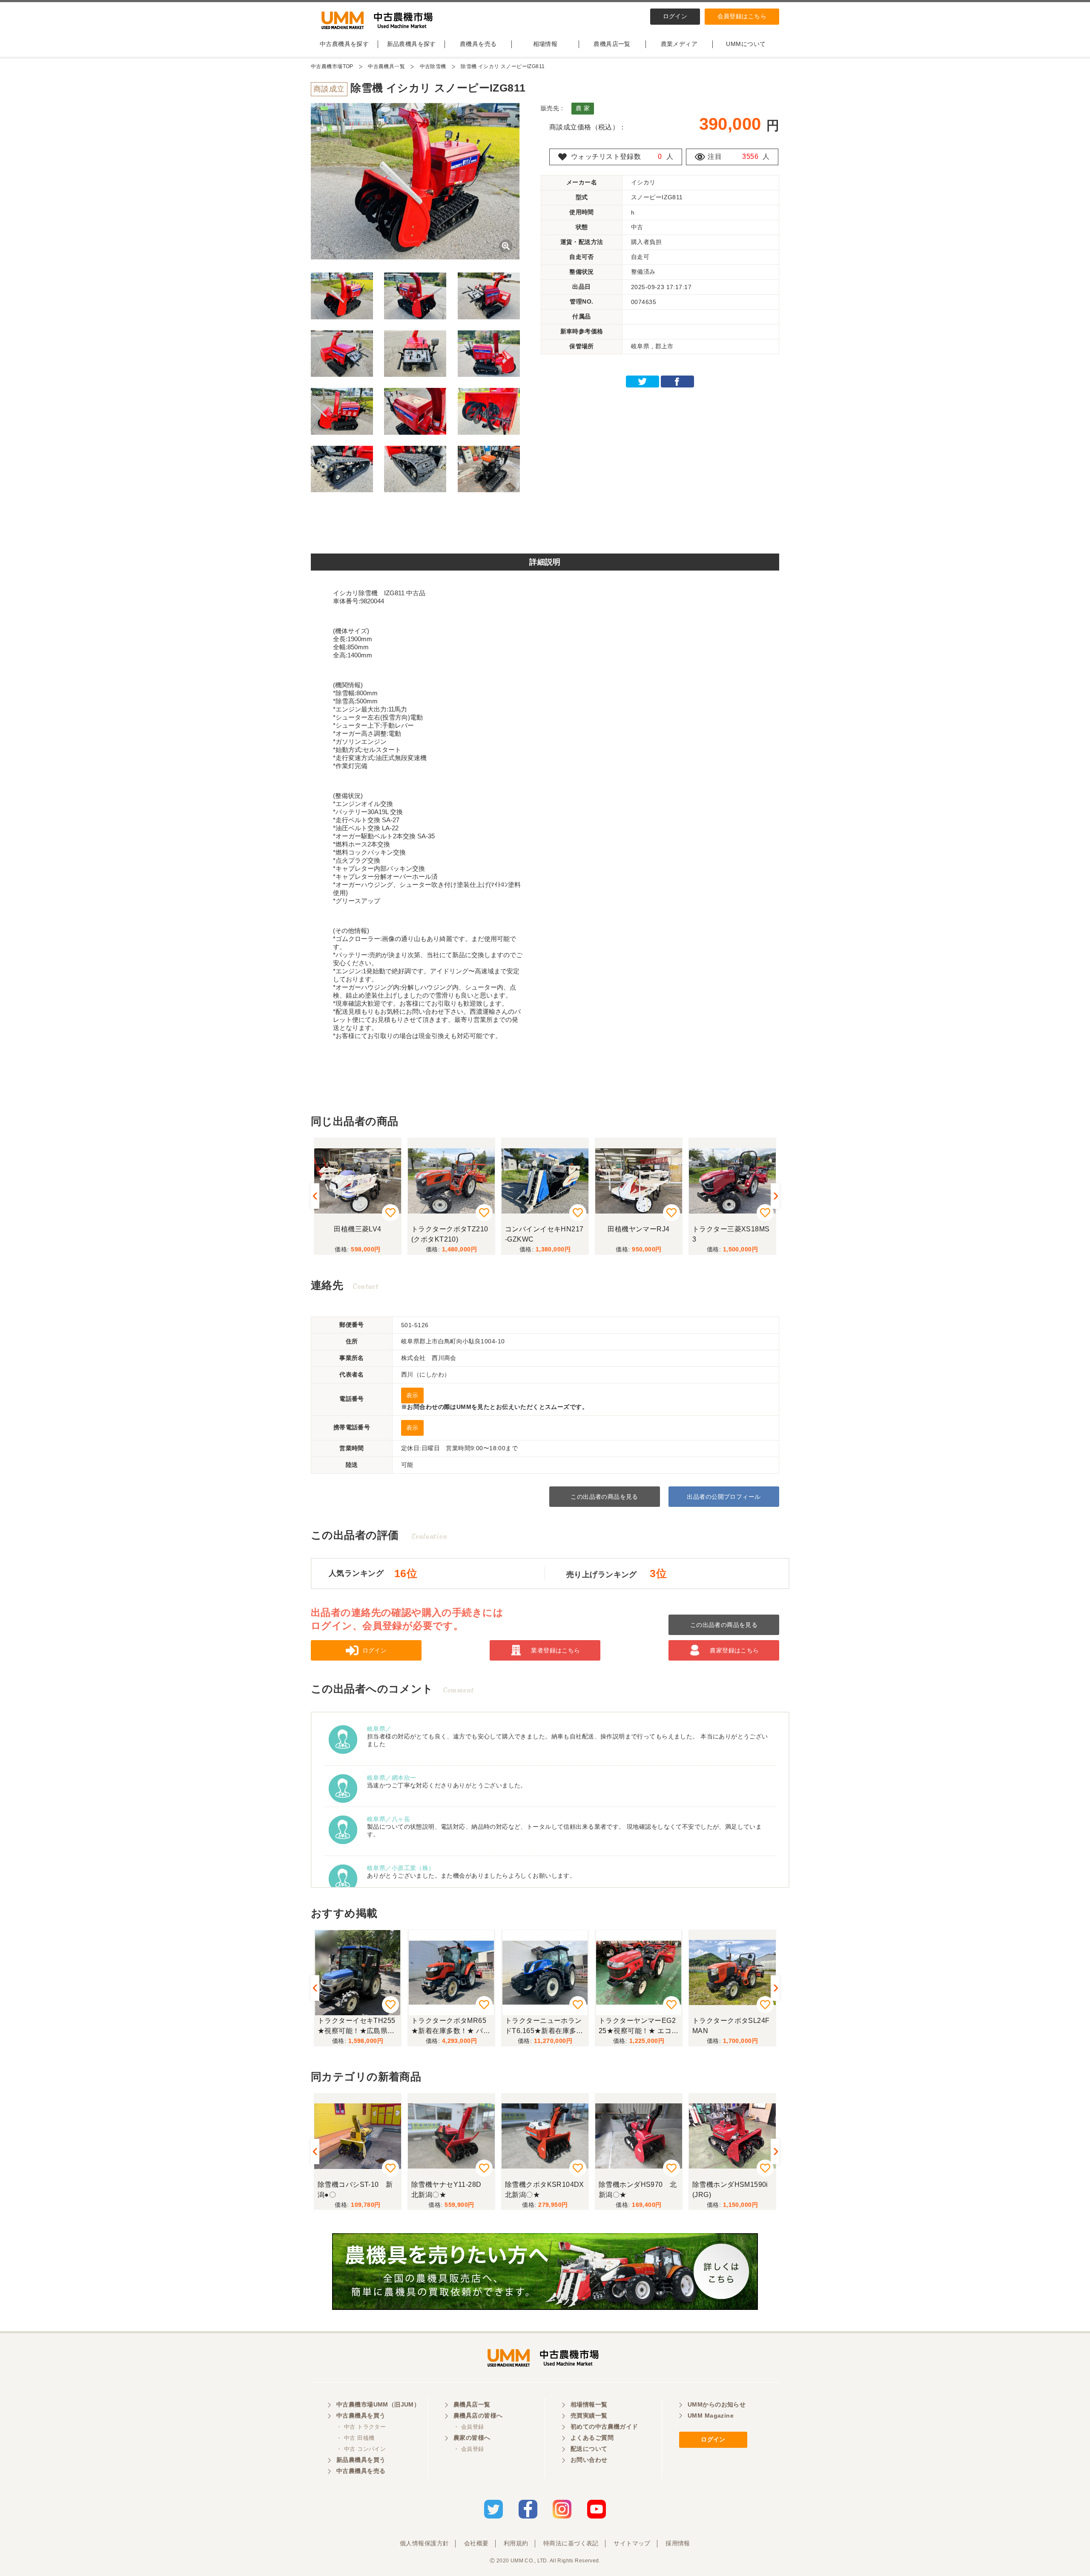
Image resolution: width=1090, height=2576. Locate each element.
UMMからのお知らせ (717, 2404)
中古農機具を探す (344, 44)
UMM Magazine (711, 2415)
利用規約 (516, 2543)
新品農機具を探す (412, 44)
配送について (589, 2449)
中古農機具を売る (361, 2471)
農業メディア (679, 44)
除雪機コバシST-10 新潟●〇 (355, 2190)
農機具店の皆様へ (478, 2415)
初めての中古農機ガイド (604, 2427)
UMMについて (746, 44)
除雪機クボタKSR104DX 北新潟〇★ (547, 2190)
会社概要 (476, 2543)
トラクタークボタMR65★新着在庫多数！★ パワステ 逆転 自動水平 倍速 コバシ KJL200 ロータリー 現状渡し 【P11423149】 (451, 2027)
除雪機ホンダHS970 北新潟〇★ (638, 2190)
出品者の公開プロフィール (724, 1497)
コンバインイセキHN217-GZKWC (537, 1234)
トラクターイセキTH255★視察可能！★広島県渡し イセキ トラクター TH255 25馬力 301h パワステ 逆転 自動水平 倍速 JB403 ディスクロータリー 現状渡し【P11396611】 (357, 2027)
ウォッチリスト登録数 (606, 156)
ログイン (675, 16)
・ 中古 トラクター (361, 2427)
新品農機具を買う (361, 2460)
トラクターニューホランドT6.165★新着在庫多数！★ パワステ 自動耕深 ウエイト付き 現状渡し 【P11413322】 (544, 2027)
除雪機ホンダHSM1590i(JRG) (730, 2190)
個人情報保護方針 (424, 2543)
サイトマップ (632, 2543)
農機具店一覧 (612, 44)
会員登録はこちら (742, 16)
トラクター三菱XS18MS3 (724, 1234)
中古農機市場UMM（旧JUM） (378, 2404)
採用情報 (678, 2543)
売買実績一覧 (589, 2415)
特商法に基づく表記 (571, 2543)
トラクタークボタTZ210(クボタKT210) (443, 1234)
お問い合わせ (589, 2460)
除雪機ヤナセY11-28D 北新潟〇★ (450, 2190)
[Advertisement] (545, 526)
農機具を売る (478, 44)
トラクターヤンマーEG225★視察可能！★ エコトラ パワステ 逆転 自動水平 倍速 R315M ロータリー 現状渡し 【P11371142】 (638, 2027)
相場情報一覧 (589, 2404)
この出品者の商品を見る (604, 1497)
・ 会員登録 (469, 2427)
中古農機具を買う (361, 2415)
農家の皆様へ (472, 2438)
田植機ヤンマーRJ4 (632, 1229)
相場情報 (545, 44)
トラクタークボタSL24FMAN (731, 2026)
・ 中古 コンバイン (361, 2449)
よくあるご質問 (592, 2438)
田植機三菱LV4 (351, 1229)
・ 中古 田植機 (355, 2438)
